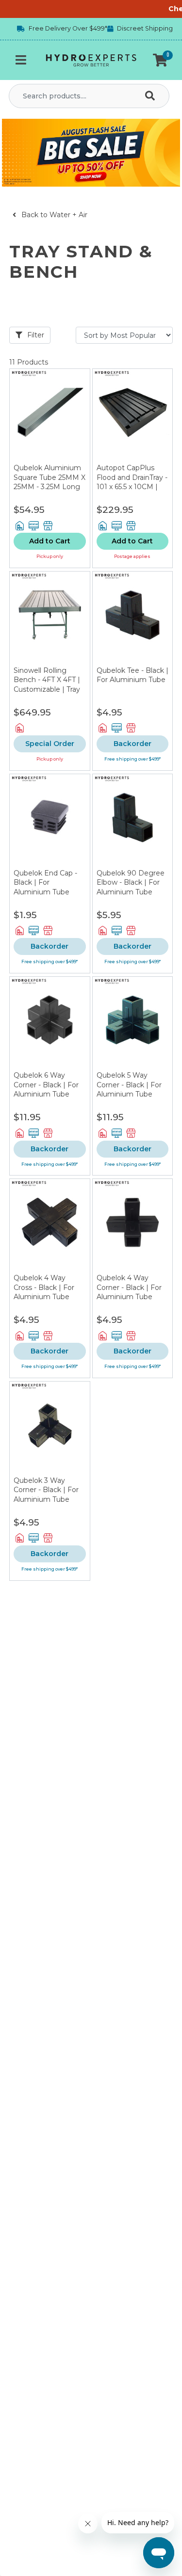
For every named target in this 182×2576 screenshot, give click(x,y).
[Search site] (152, 96)
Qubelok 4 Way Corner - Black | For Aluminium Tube (129, 1287)
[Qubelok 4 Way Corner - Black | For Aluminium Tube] (133, 1226)
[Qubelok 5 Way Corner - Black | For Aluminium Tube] (133, 1024)
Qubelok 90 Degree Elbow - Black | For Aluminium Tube (131, 883)
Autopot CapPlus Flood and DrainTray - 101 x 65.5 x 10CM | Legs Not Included (132, 482)
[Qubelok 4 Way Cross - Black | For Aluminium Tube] (50, 1226)
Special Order (50, 744)
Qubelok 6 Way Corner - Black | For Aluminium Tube (46, 1085)
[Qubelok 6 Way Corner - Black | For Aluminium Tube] (50, 1024)
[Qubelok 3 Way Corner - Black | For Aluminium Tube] (50, 1429)
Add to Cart (50, 541)
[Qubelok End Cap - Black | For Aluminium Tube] (50, 821)
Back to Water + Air (53, 215)
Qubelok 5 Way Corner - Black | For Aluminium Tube (129, 1085)
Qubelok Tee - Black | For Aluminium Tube (132, 675)
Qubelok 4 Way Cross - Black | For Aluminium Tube (44, 1287)
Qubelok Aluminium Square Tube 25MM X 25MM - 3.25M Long (50, 477)
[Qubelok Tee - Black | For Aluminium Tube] (133, 619)
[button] (160, 60)
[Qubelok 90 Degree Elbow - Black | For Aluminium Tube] (133, 821)
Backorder (132, 744)
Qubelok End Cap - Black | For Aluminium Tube (45, 883)
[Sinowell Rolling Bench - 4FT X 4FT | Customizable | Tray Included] (50, 619)
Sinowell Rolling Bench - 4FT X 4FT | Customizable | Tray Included (47, 685)
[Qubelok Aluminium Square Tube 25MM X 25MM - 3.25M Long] (50, 416)
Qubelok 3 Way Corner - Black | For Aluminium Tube (46, 1490)
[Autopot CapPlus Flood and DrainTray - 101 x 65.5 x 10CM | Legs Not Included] (133, 416)
